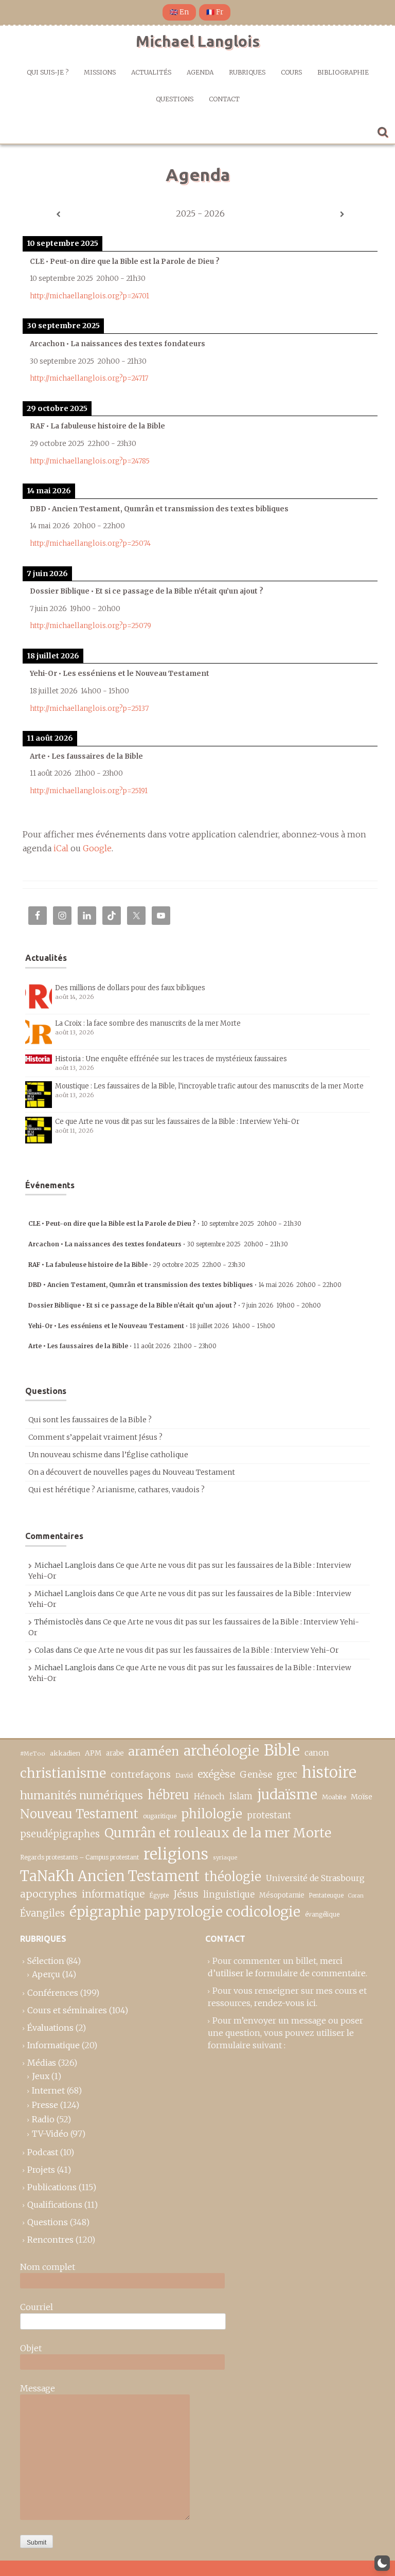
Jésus (186, 1894)
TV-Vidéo (50, 2134)
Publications (52, 2187)
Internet (48, 2090)
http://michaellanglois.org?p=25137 (89, 709)
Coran (356, 1896)
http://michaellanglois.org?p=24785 (90, 461)
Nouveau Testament (79, 1814)
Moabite (334, 1797)
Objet (31, 2348)
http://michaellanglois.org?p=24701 (89, 296)
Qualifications (55, 2205)
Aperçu (46, 1974)
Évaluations (50, 2028)
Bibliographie (343, 72)
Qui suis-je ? (48, 72)
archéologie (221, 1751)
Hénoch (209, 1796)
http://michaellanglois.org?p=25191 (89, 791)
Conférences (53, 1993)
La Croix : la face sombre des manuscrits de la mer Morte (148, 1023)
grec (287, 1774)
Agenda (200, 72)
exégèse (216, 1774)
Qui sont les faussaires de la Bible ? (90, 1420)
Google (97, 848)
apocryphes (49, 1894)
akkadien (65, 1753)
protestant (269, 1815)
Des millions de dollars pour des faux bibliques (130, 988)
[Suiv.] (342, 214)
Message (38, 2388)
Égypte (159, 1895)
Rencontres (50, 2240)
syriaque (225, 1857)
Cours (291, 72)
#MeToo (33, 1754)
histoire (329, 1773)
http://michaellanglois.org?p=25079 (91, 626)
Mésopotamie (282, 1895)
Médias (42, 2063)
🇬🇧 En (179, 12)
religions (176, 1854)
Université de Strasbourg (315, 1878)
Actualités (151, 72)
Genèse (256, 1775)
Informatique (53, 2045)
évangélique (322, 1914)
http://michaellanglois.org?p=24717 (89, 378)
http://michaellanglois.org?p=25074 (90, 543)
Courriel (37, 2307)
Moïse (362, 1797)
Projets (41, 2170)
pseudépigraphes (60, 1834)
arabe (115, 1753)
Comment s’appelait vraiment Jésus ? (95, 1437)
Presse (45, 2105)
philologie (212, 1814)
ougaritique (160, 1816)
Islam (241, 1796)
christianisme (63, 1773)
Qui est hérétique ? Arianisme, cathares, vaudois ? (116, 1490)
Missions (100, 72)
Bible (282, 1750)
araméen (154, 1751)
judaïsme (287, 1794)
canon (317, 1752)
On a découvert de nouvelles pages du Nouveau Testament (132, 1472)
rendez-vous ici (285, 2003)
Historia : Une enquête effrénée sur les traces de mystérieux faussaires (171, 1059)
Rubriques (247, 72)
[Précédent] (58, 214)
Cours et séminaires (67, 2010)
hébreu (168, 1795)
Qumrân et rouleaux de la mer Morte (218, 1833)
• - (165, 1223)
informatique (113, 1894)
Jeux (41, 2076)
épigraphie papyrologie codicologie (185, 1912)
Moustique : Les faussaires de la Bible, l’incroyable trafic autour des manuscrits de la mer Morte (209, 1086)
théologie (233, 1877)
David (184, 1775)
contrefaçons (141, 1774)
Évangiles (42, 1913)
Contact (224, 99)
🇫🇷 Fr (215, 12)
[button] (382, 2563)
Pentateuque (326, 1895)
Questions (175, 99)
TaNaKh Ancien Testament (110, 1876)
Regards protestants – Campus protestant (79, 1857)
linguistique (229, 1895)
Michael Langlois (198, 41)
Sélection (46, 1961)
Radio (43, 2119)
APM (93, 1753)
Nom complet (48, 2267)
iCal (61, 848)
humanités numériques (82, 1795)
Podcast (43, 2152)
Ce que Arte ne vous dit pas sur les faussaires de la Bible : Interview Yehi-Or (177, 1122)
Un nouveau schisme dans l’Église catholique (108, 1455)
